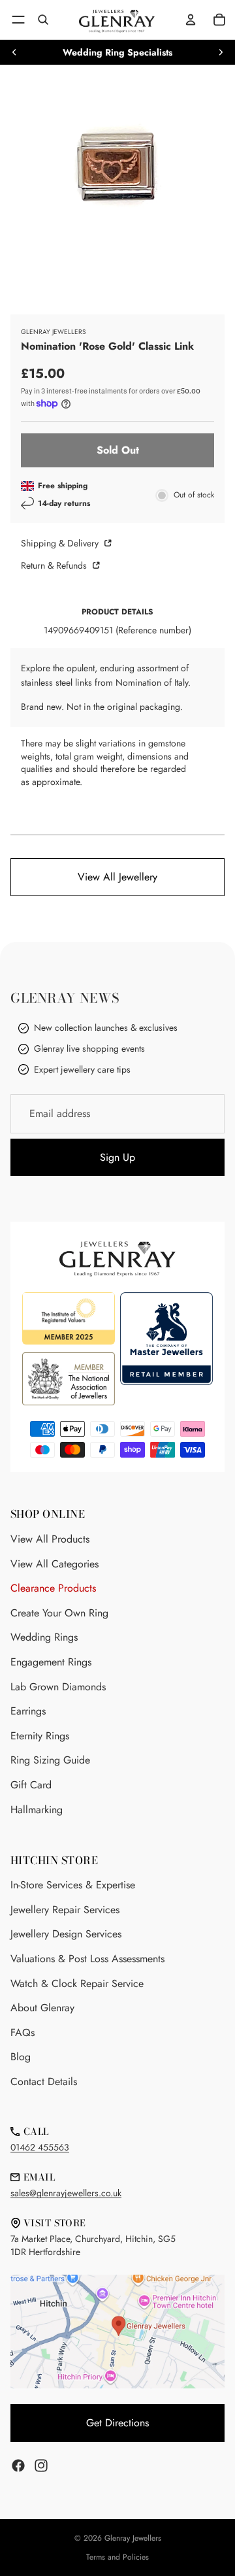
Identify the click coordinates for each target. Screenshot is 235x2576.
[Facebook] (18, 2466)
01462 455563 (40, 2147)
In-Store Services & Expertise (73, 1885)
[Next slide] (221, 52)
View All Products (50, 1539)
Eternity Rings (40, 1736)
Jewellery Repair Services (65, 1910)
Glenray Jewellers (133, 2538)
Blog (21, 2057)
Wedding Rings (44, 1637)
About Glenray (42, 2008)
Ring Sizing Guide (50, 1760)
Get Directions (117, 2423)
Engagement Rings (51, 1662)
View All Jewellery (117, 877)
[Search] (43, 20)
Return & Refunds (55, 565)
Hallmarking (37, 1810)
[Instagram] (41, 2466)
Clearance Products (53, 1588)
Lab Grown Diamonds (58, 1687)
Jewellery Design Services (66, 1934)
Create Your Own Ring (59, 1613)
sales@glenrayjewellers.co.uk (66, 2193)
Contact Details (44, 2082)
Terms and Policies (117, 2557)
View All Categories (55, 1564)
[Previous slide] (14, 52)
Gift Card (31, 1785)
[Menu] (18, 20)
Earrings (28, 1711)
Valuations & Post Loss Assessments (87, 1959)
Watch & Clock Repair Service (77, 1983)
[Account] (191, 20)
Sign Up (117, 1157)
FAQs (23, 2032)
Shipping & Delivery (61, 543)
